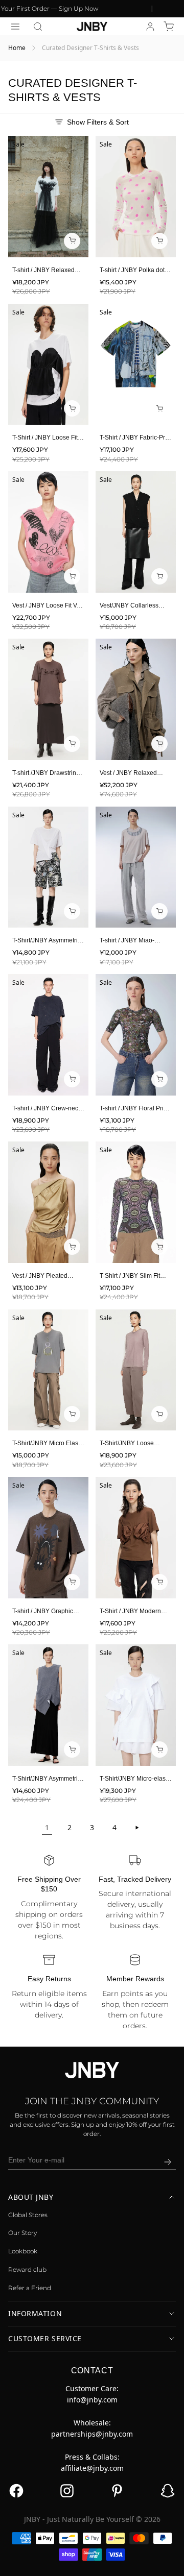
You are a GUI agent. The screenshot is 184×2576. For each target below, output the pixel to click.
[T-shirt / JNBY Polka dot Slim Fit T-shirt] (136, 197)
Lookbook (23, 2251)
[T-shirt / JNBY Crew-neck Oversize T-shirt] (48, 1035)
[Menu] (15, 27)
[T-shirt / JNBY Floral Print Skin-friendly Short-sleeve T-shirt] (136, 1035)
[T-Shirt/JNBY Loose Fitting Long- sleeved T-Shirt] (136, 1370)
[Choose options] (72, 241)
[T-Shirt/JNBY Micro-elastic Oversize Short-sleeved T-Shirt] (136, 1705)
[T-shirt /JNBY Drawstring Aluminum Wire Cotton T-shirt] (48, 699)
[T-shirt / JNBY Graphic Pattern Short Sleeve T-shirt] (48, 1538)
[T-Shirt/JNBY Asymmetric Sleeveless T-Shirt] (48, 1705)
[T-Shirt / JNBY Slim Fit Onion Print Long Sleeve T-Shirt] (136, 1202)
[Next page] (137, 1828)
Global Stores (28, 2215)
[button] (38, 27)
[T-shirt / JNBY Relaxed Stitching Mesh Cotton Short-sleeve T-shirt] (48, 197)
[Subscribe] (168, 2162)
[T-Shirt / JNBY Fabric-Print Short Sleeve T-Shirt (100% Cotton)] (136, 364)
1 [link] (47, 1827)
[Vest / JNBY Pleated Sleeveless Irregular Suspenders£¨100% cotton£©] (48, 1202)
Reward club (27, 2269)
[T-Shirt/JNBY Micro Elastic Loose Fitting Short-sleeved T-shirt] (48, 1370)
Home (17, 48)
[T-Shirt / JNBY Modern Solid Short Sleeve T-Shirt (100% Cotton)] (136, 1538)
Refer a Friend (30, 2288)
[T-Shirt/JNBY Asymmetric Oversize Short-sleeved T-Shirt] (48, 867)
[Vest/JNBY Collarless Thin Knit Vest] (136, 532)
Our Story (22, 2233)
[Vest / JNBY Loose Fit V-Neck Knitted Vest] (48, 532)
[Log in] (150, 27)
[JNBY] (92, 27)
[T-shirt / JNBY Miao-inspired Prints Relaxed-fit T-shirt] (136, 867)
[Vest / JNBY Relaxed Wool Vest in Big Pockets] (136, 699)
